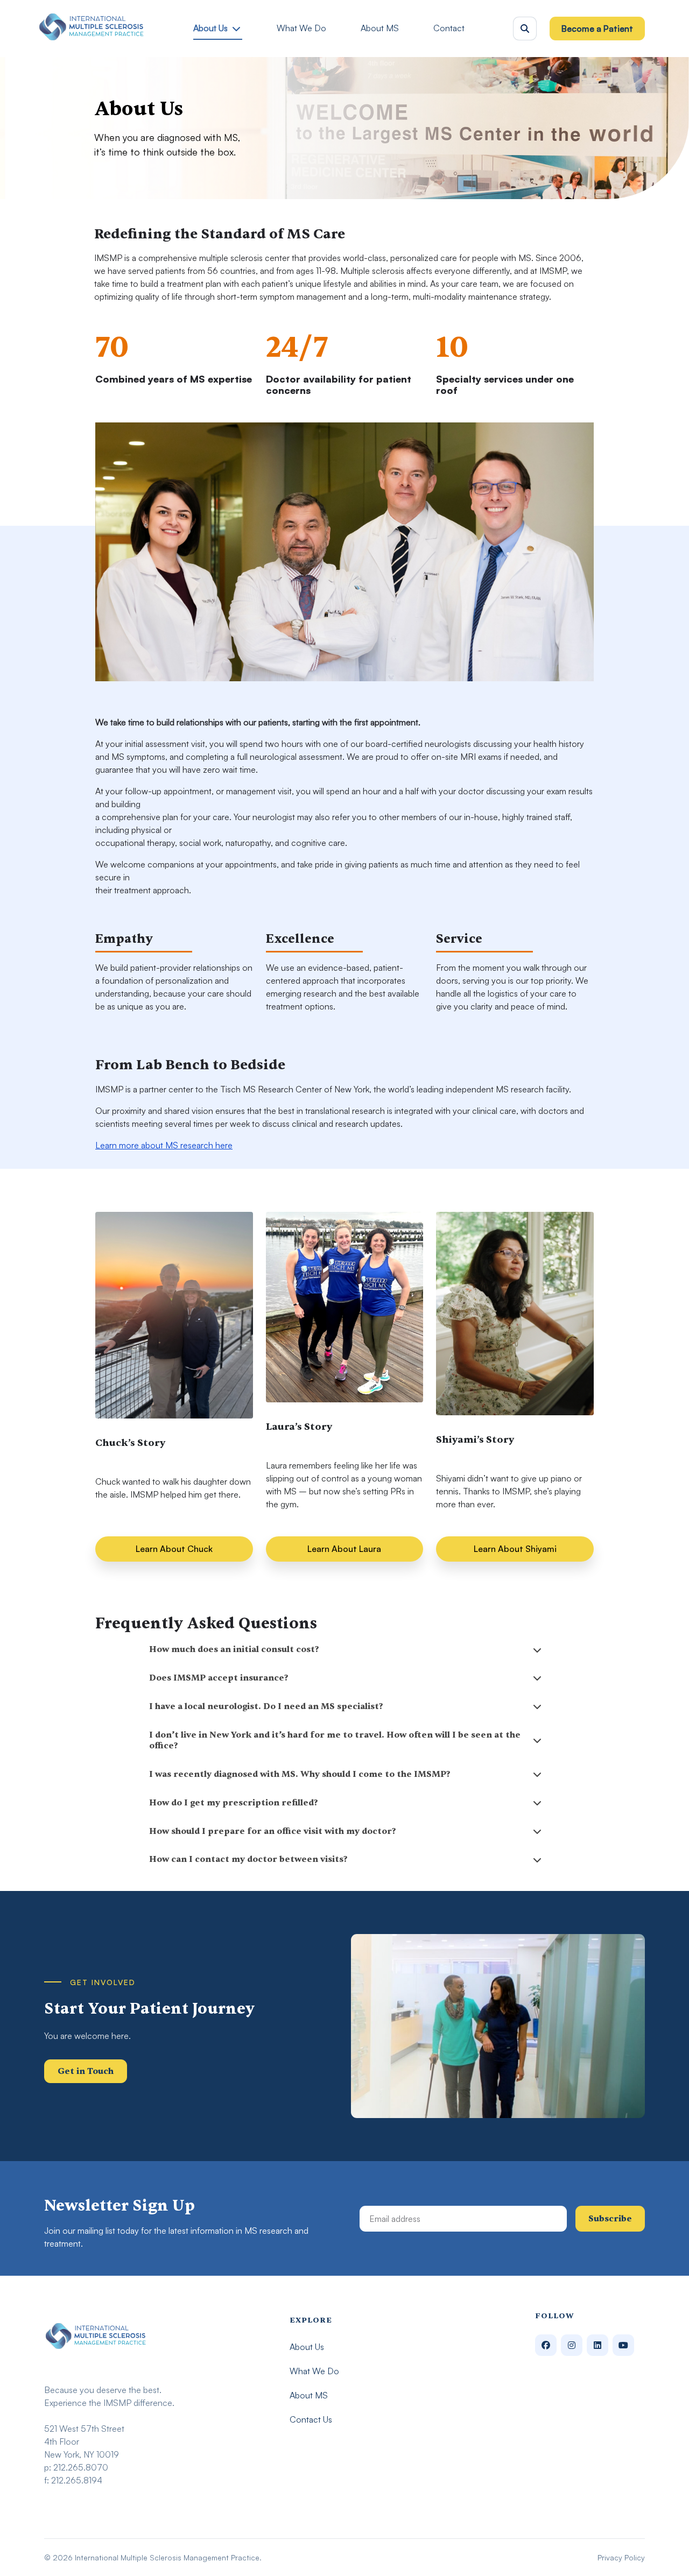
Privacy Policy (621, 2557)
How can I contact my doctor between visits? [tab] (248, 1859)
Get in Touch (86, 2071)
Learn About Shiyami (515, 1549)
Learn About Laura (344, 1549)
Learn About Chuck (174, 1549)
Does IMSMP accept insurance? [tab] (219, 1678)
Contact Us (311, 2419)
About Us (210, 28)
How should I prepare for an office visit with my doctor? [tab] (273, 1831)
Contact (449, 28)
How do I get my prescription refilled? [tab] (234, 1803)
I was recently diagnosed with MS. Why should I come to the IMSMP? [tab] (300, 1774)
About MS (380, 28)
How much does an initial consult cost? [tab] (234, 1649)
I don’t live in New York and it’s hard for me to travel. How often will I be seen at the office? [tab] (335, 1741)
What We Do (301, 28)
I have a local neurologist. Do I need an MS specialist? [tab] (266, 1706)
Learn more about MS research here (164, 1145)
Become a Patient (597, 29)
